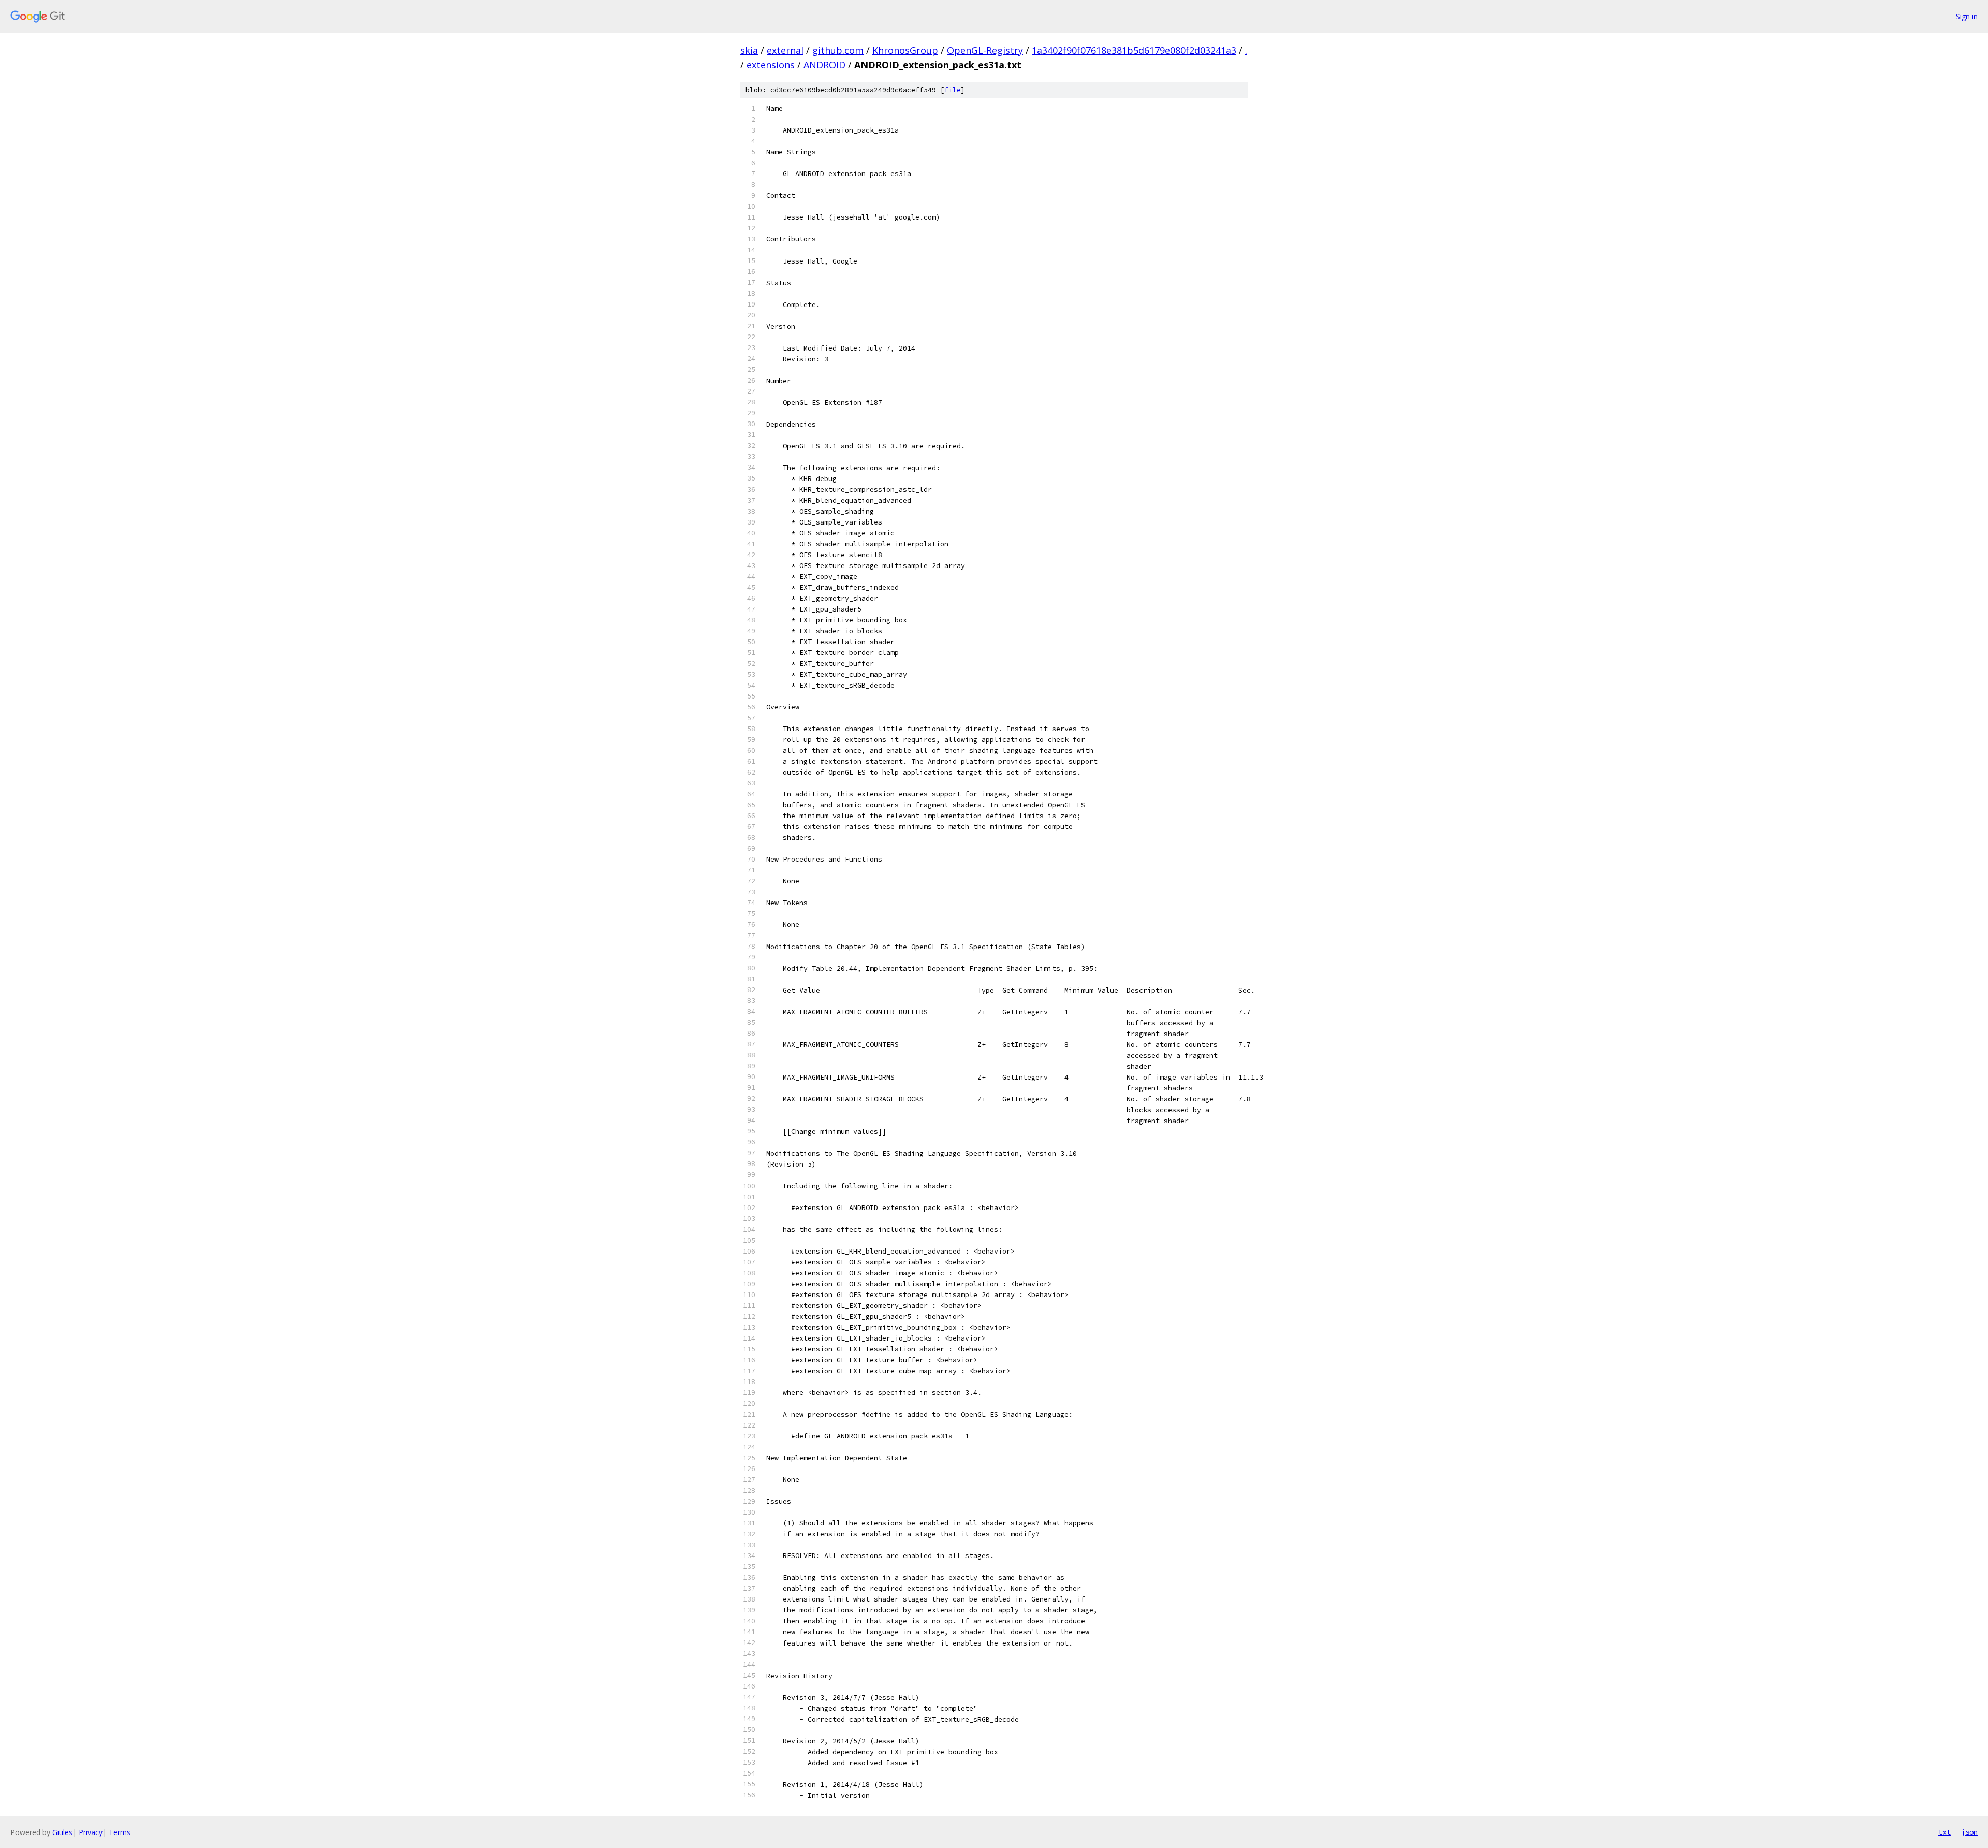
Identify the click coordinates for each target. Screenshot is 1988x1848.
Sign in (1967, 16)
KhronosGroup (905, 50)
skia (749, 50)
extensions (771, 65)
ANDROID (824, 65)
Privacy (91, 1832)
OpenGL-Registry (985, 50)
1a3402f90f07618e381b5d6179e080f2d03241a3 (1134, 50)
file (953, 90)
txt (1945, 1832)
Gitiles (62, 1832)
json (1969, 1832)
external (785, 50)
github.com (838, 50)
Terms (120, 1832)
